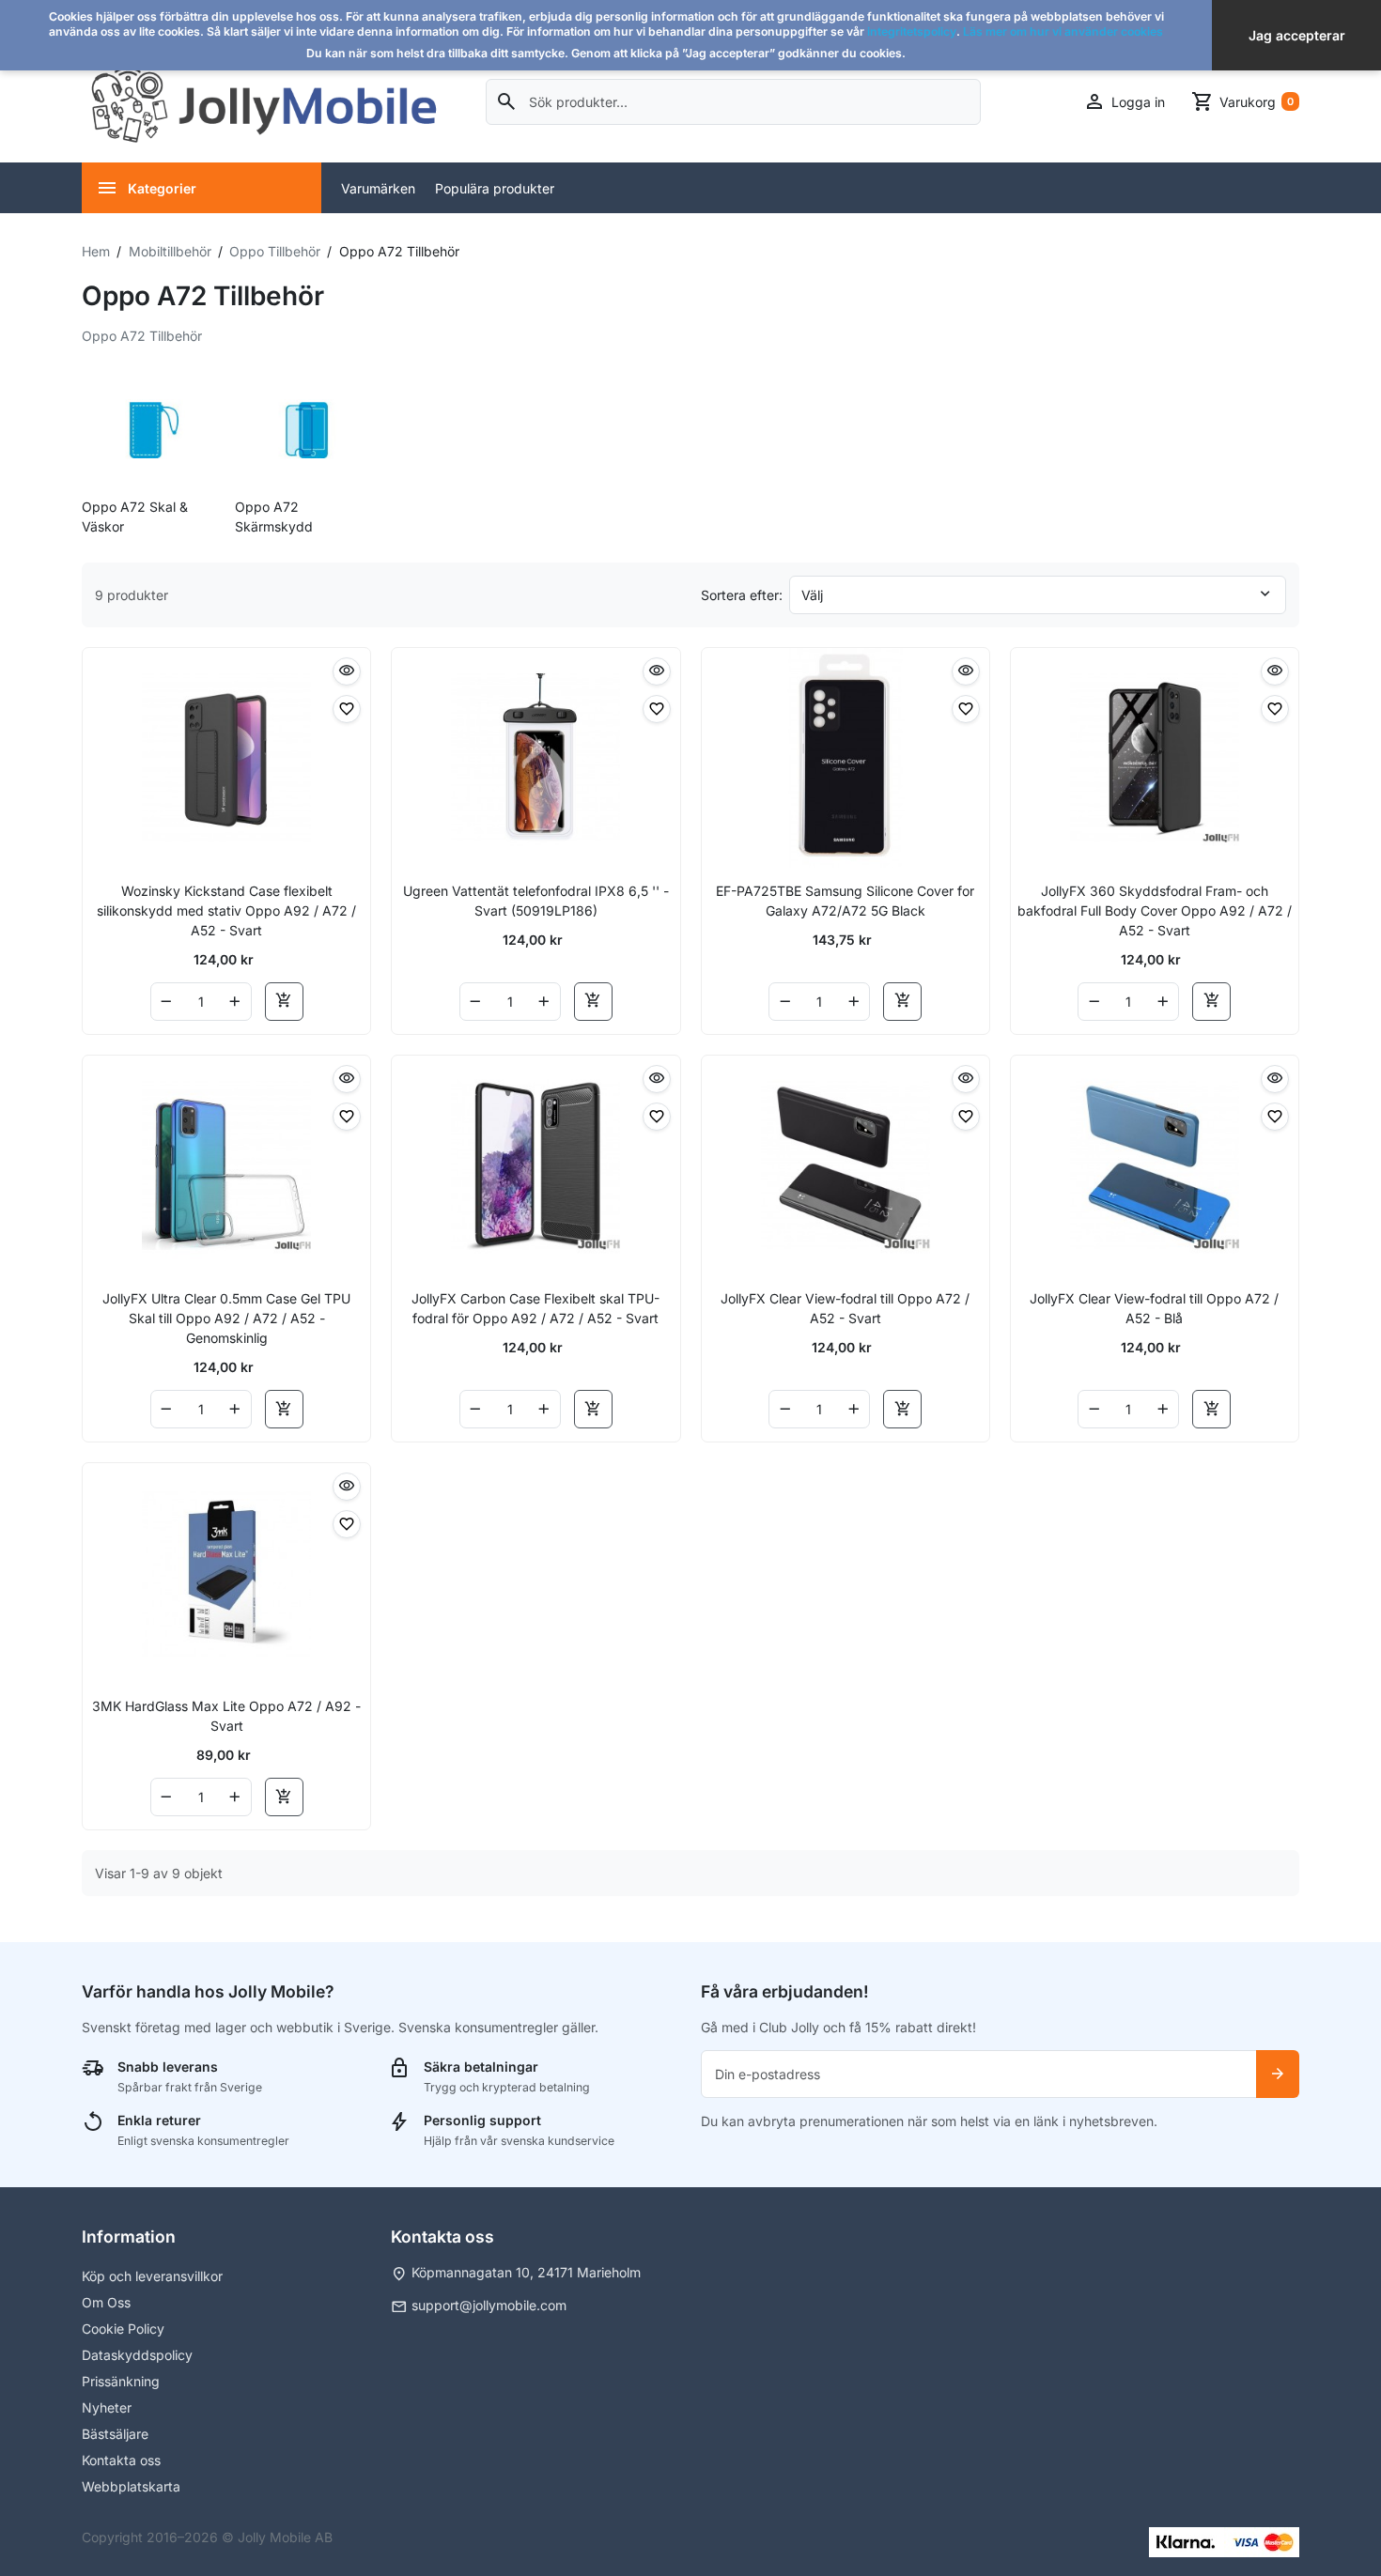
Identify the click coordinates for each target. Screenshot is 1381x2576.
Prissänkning (121, 2381)
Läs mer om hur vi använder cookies (1063, 31)
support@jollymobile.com (489, 2305)
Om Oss (106, 2302)
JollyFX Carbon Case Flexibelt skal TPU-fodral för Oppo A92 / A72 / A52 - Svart (535, 1308)
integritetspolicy (912, 31)
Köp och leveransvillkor (152, 2276)
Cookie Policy (123, 2329)
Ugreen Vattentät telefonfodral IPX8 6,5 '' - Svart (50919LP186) (536, 901)
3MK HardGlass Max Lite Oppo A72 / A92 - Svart (226, 1716)
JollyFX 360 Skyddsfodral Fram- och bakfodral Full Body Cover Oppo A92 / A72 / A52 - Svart (1155, 910)
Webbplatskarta (131, 2486)
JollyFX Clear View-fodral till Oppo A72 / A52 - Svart (845, 1308)
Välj (812, 595)
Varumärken (378, 188)
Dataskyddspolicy (137, 2355)
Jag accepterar (1297, 35)
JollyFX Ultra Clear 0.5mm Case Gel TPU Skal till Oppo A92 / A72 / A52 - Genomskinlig (226, 1318)
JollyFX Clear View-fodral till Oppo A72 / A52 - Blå (1154, 1308)
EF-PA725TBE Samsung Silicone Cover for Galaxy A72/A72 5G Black (845, 901)
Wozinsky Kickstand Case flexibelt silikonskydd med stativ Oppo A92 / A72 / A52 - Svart (226, 910)
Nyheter (107, 2407)
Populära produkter (495, 188)
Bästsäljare (115, 2434)
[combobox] (733, 102)
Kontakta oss (121, 2460)
